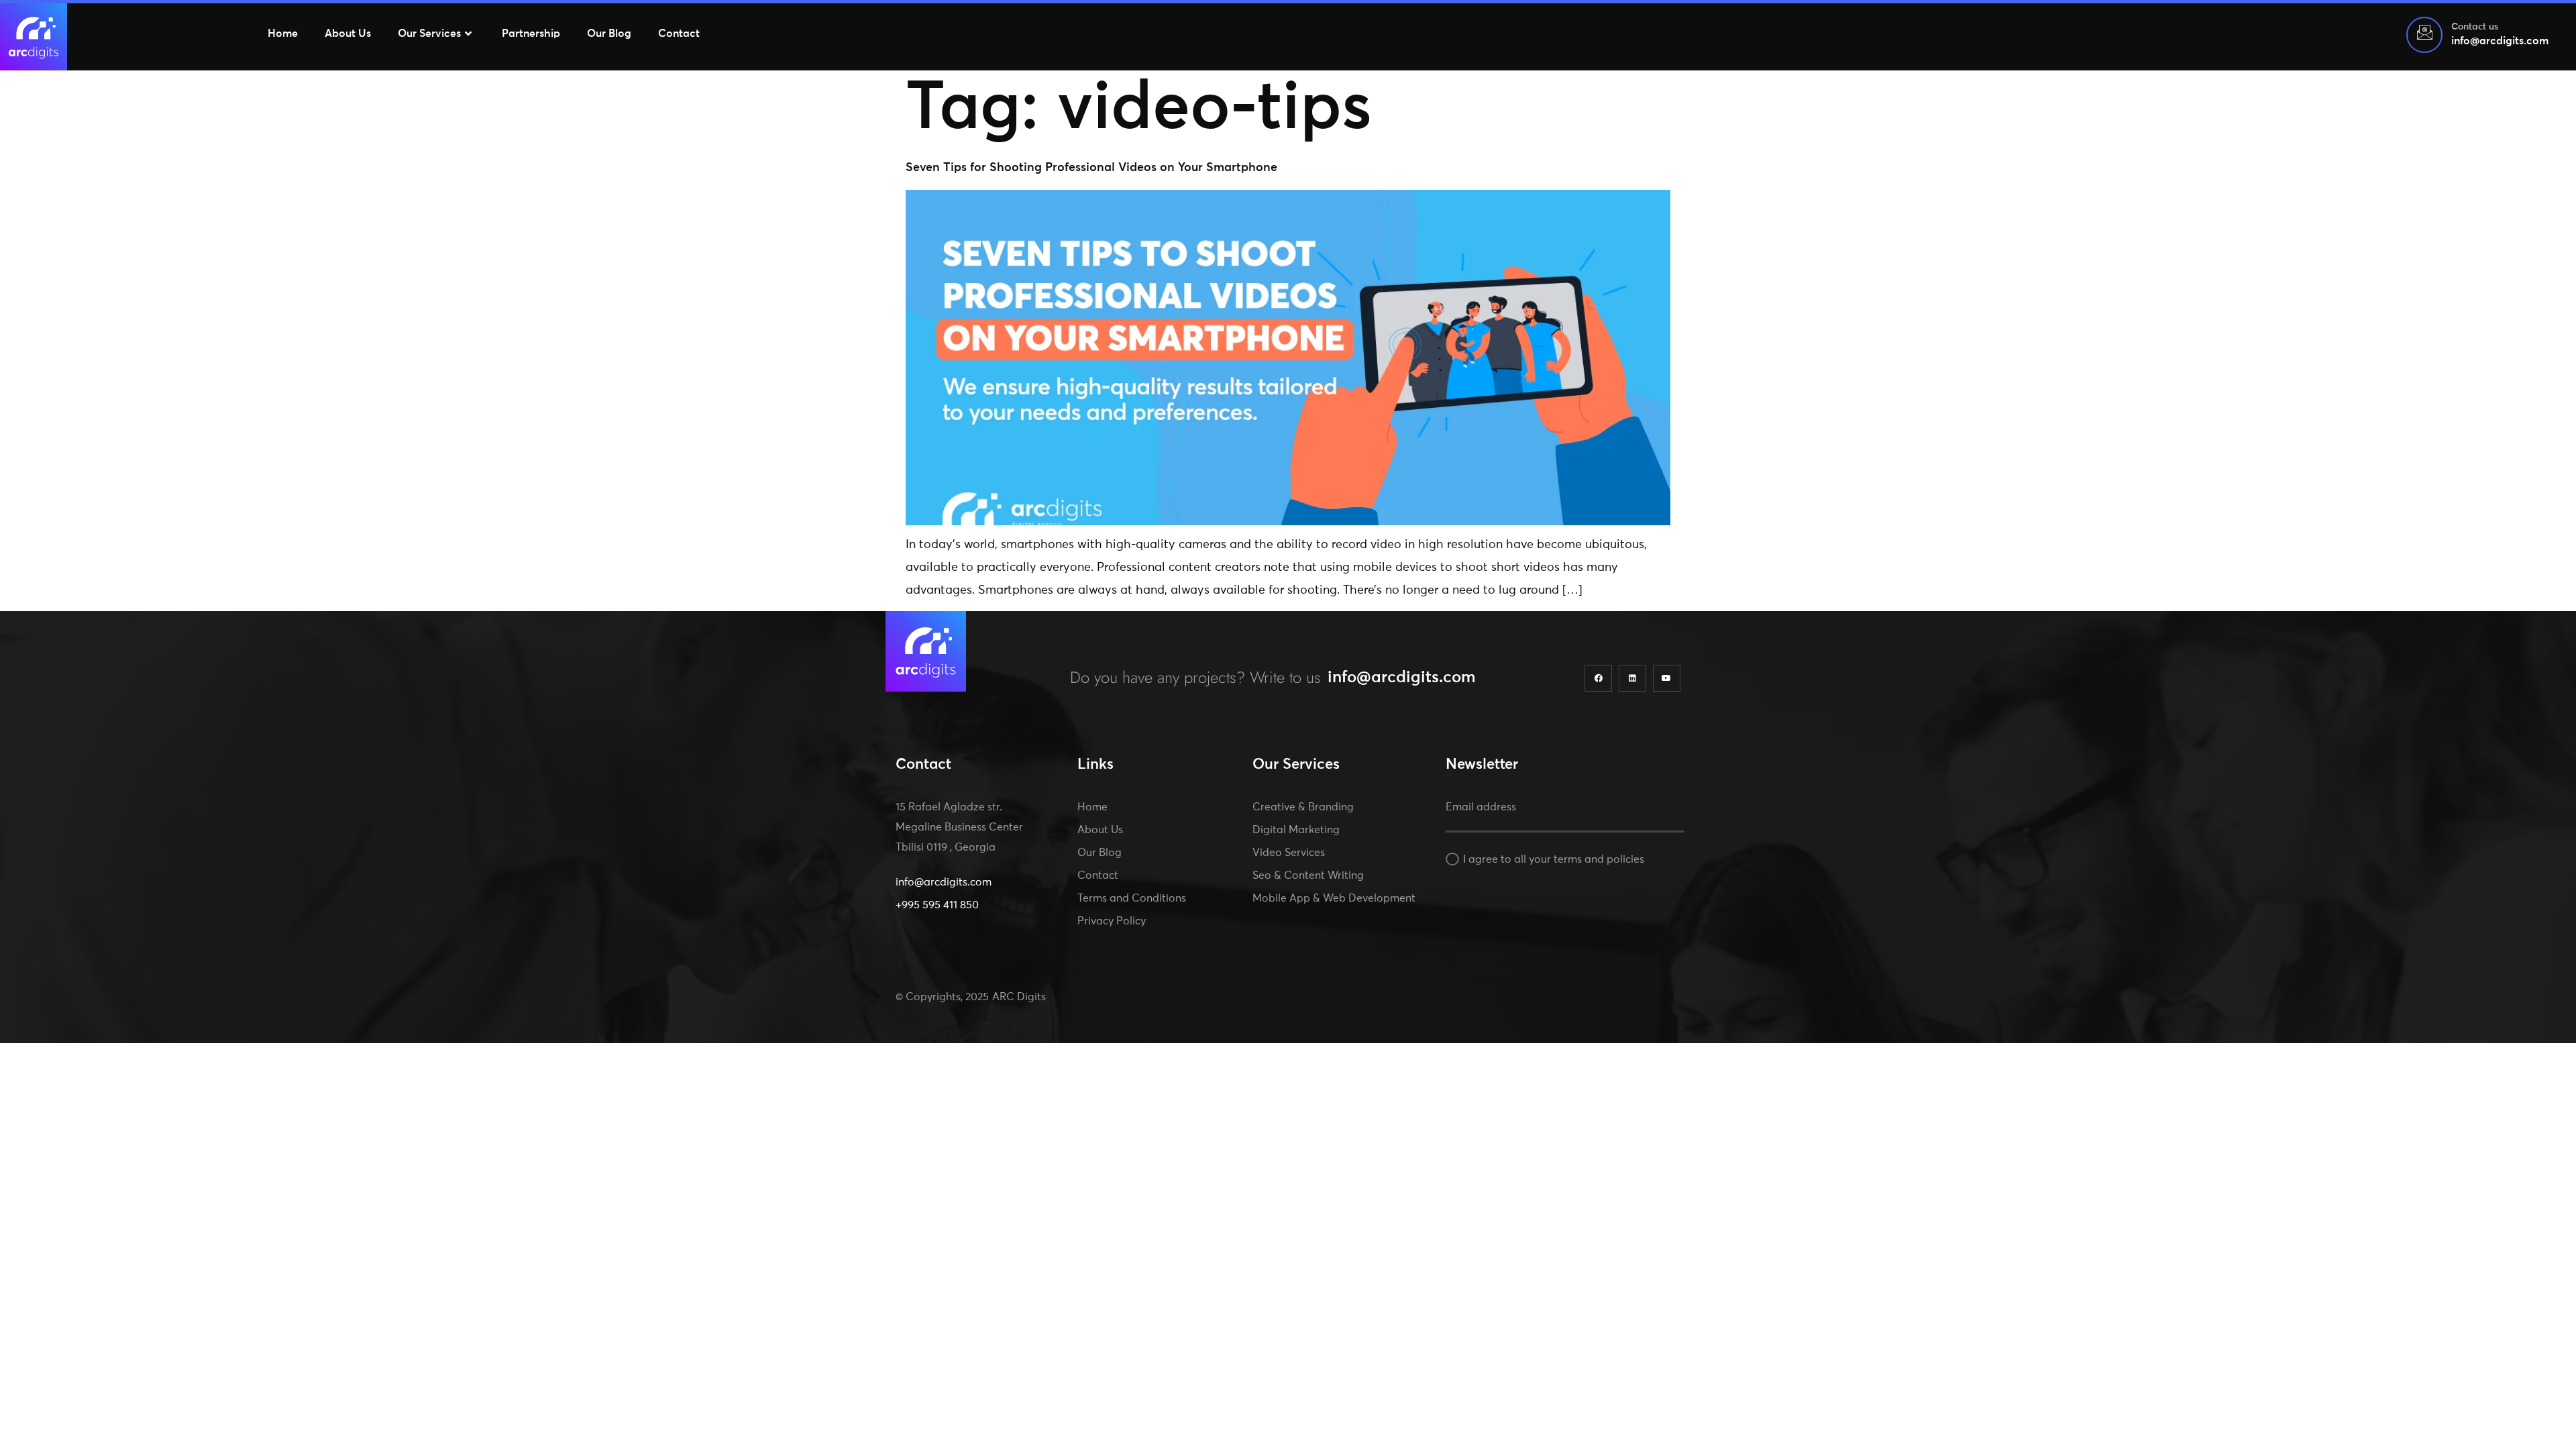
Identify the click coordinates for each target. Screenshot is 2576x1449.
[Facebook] (1598, 679)
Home (283, 34)
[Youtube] (1667, 679)
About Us (348, 34)
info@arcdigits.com (1402, 678)
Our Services (429, 34)
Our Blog (609, 34)
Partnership (531, 34)
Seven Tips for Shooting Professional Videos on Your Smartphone (1091, 168)
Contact (679, 34)
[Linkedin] (1632, 679)
